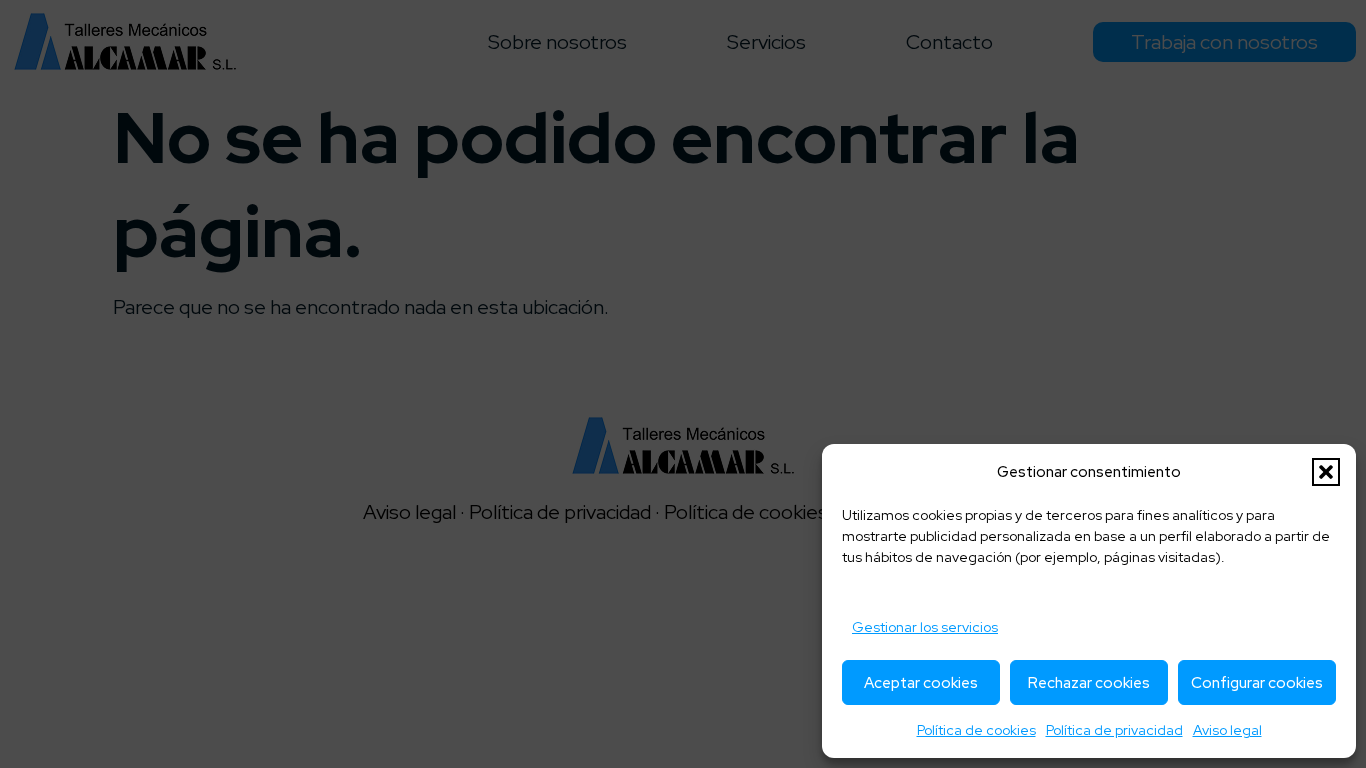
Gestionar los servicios (925, 627)
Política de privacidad (1114, 730)
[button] (1326, 472)
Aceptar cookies (921, 683)
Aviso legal (1227, 730)
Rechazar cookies (1089, 683)
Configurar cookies (1257, 683)
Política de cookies (976, 730)
